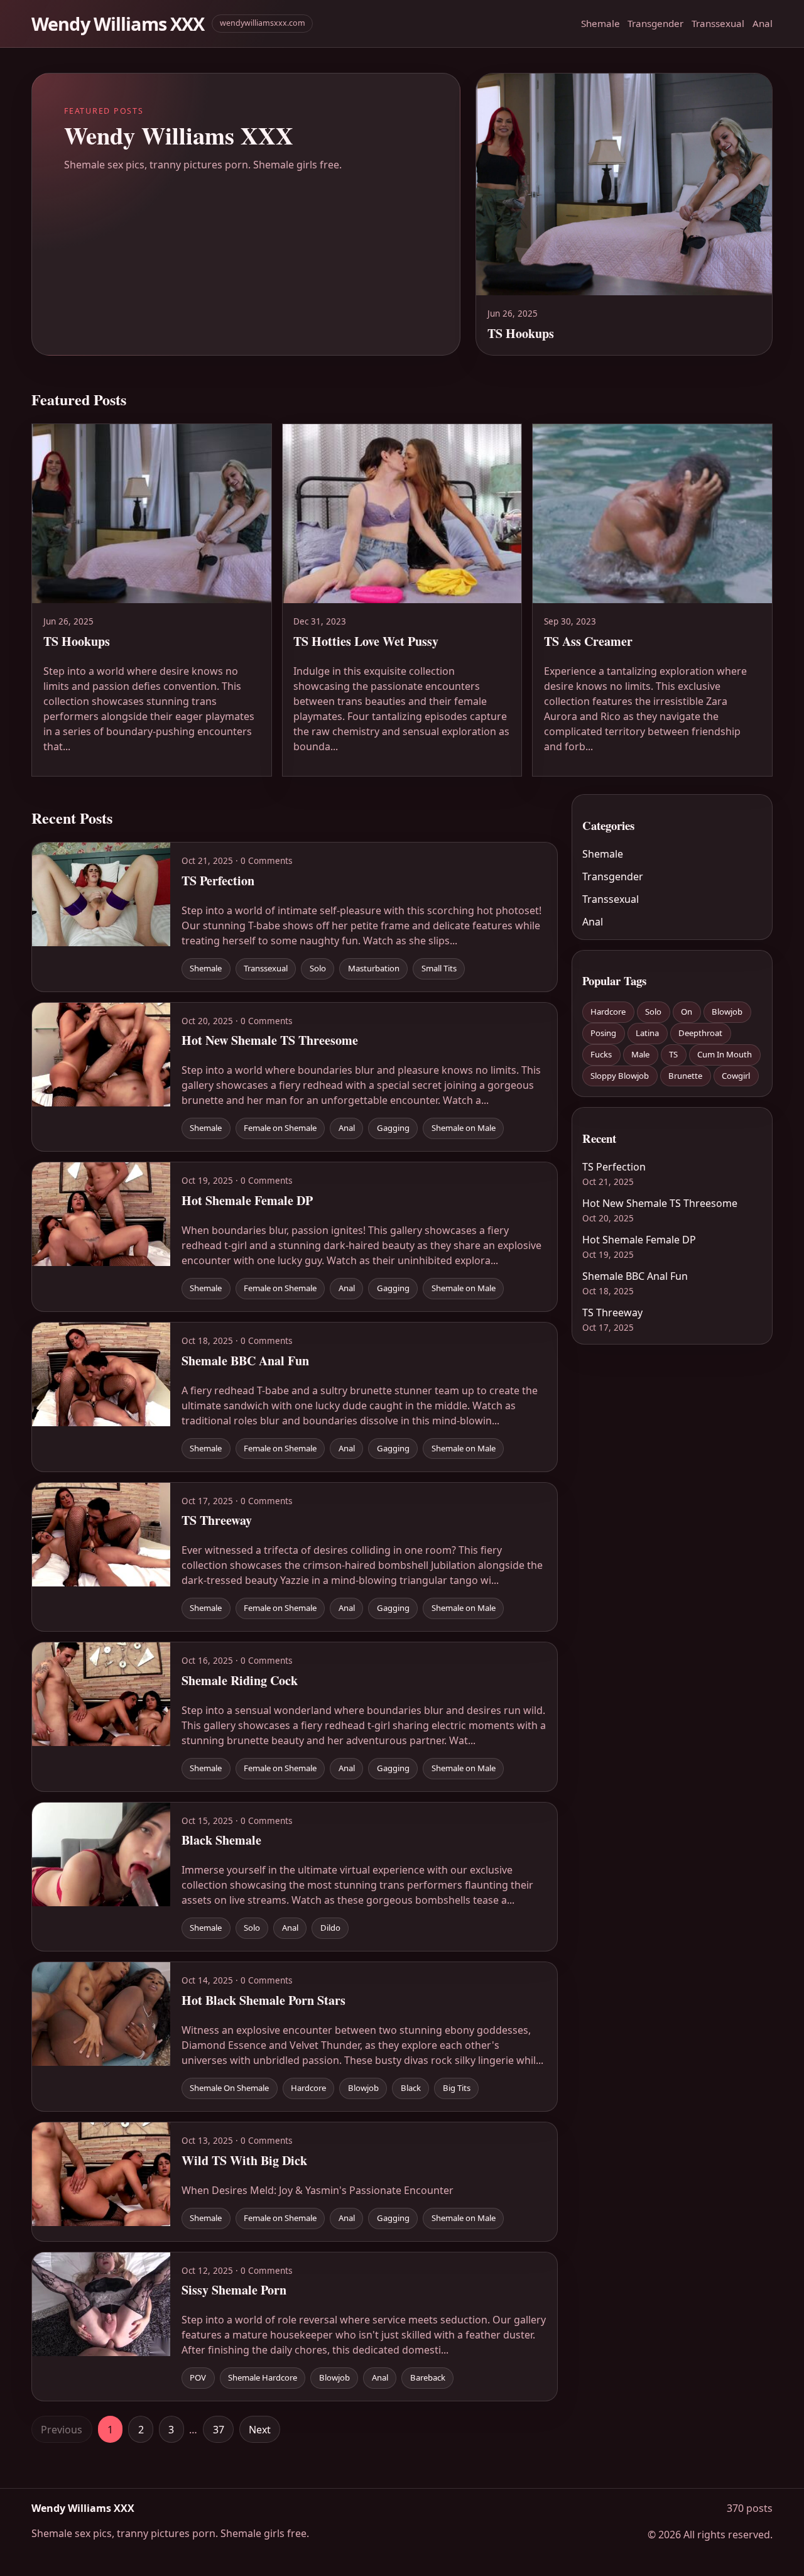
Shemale (600, 23)
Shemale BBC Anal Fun (635, 1276)
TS (673, 1054)
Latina (647, 1033)
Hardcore (608, 1012)
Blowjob (727, 1012)
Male (640, 1054)
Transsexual (718, 23)
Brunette (685, 1076)
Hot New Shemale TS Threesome (660, 1203)
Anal (763, 23)
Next (260, 2430)
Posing (603, 1033)
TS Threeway (612, 1313)
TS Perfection (614, 1167)
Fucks (601, 1054)
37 (219, 2430)
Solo (653, 1012)
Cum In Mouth (725, 1054)
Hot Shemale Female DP (639, 1240)
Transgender (655, 23)
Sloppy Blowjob (620, 1076)
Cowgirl (736, 1076)
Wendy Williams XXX (118, 24)
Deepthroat (700, 1033)
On (687, 1012)
